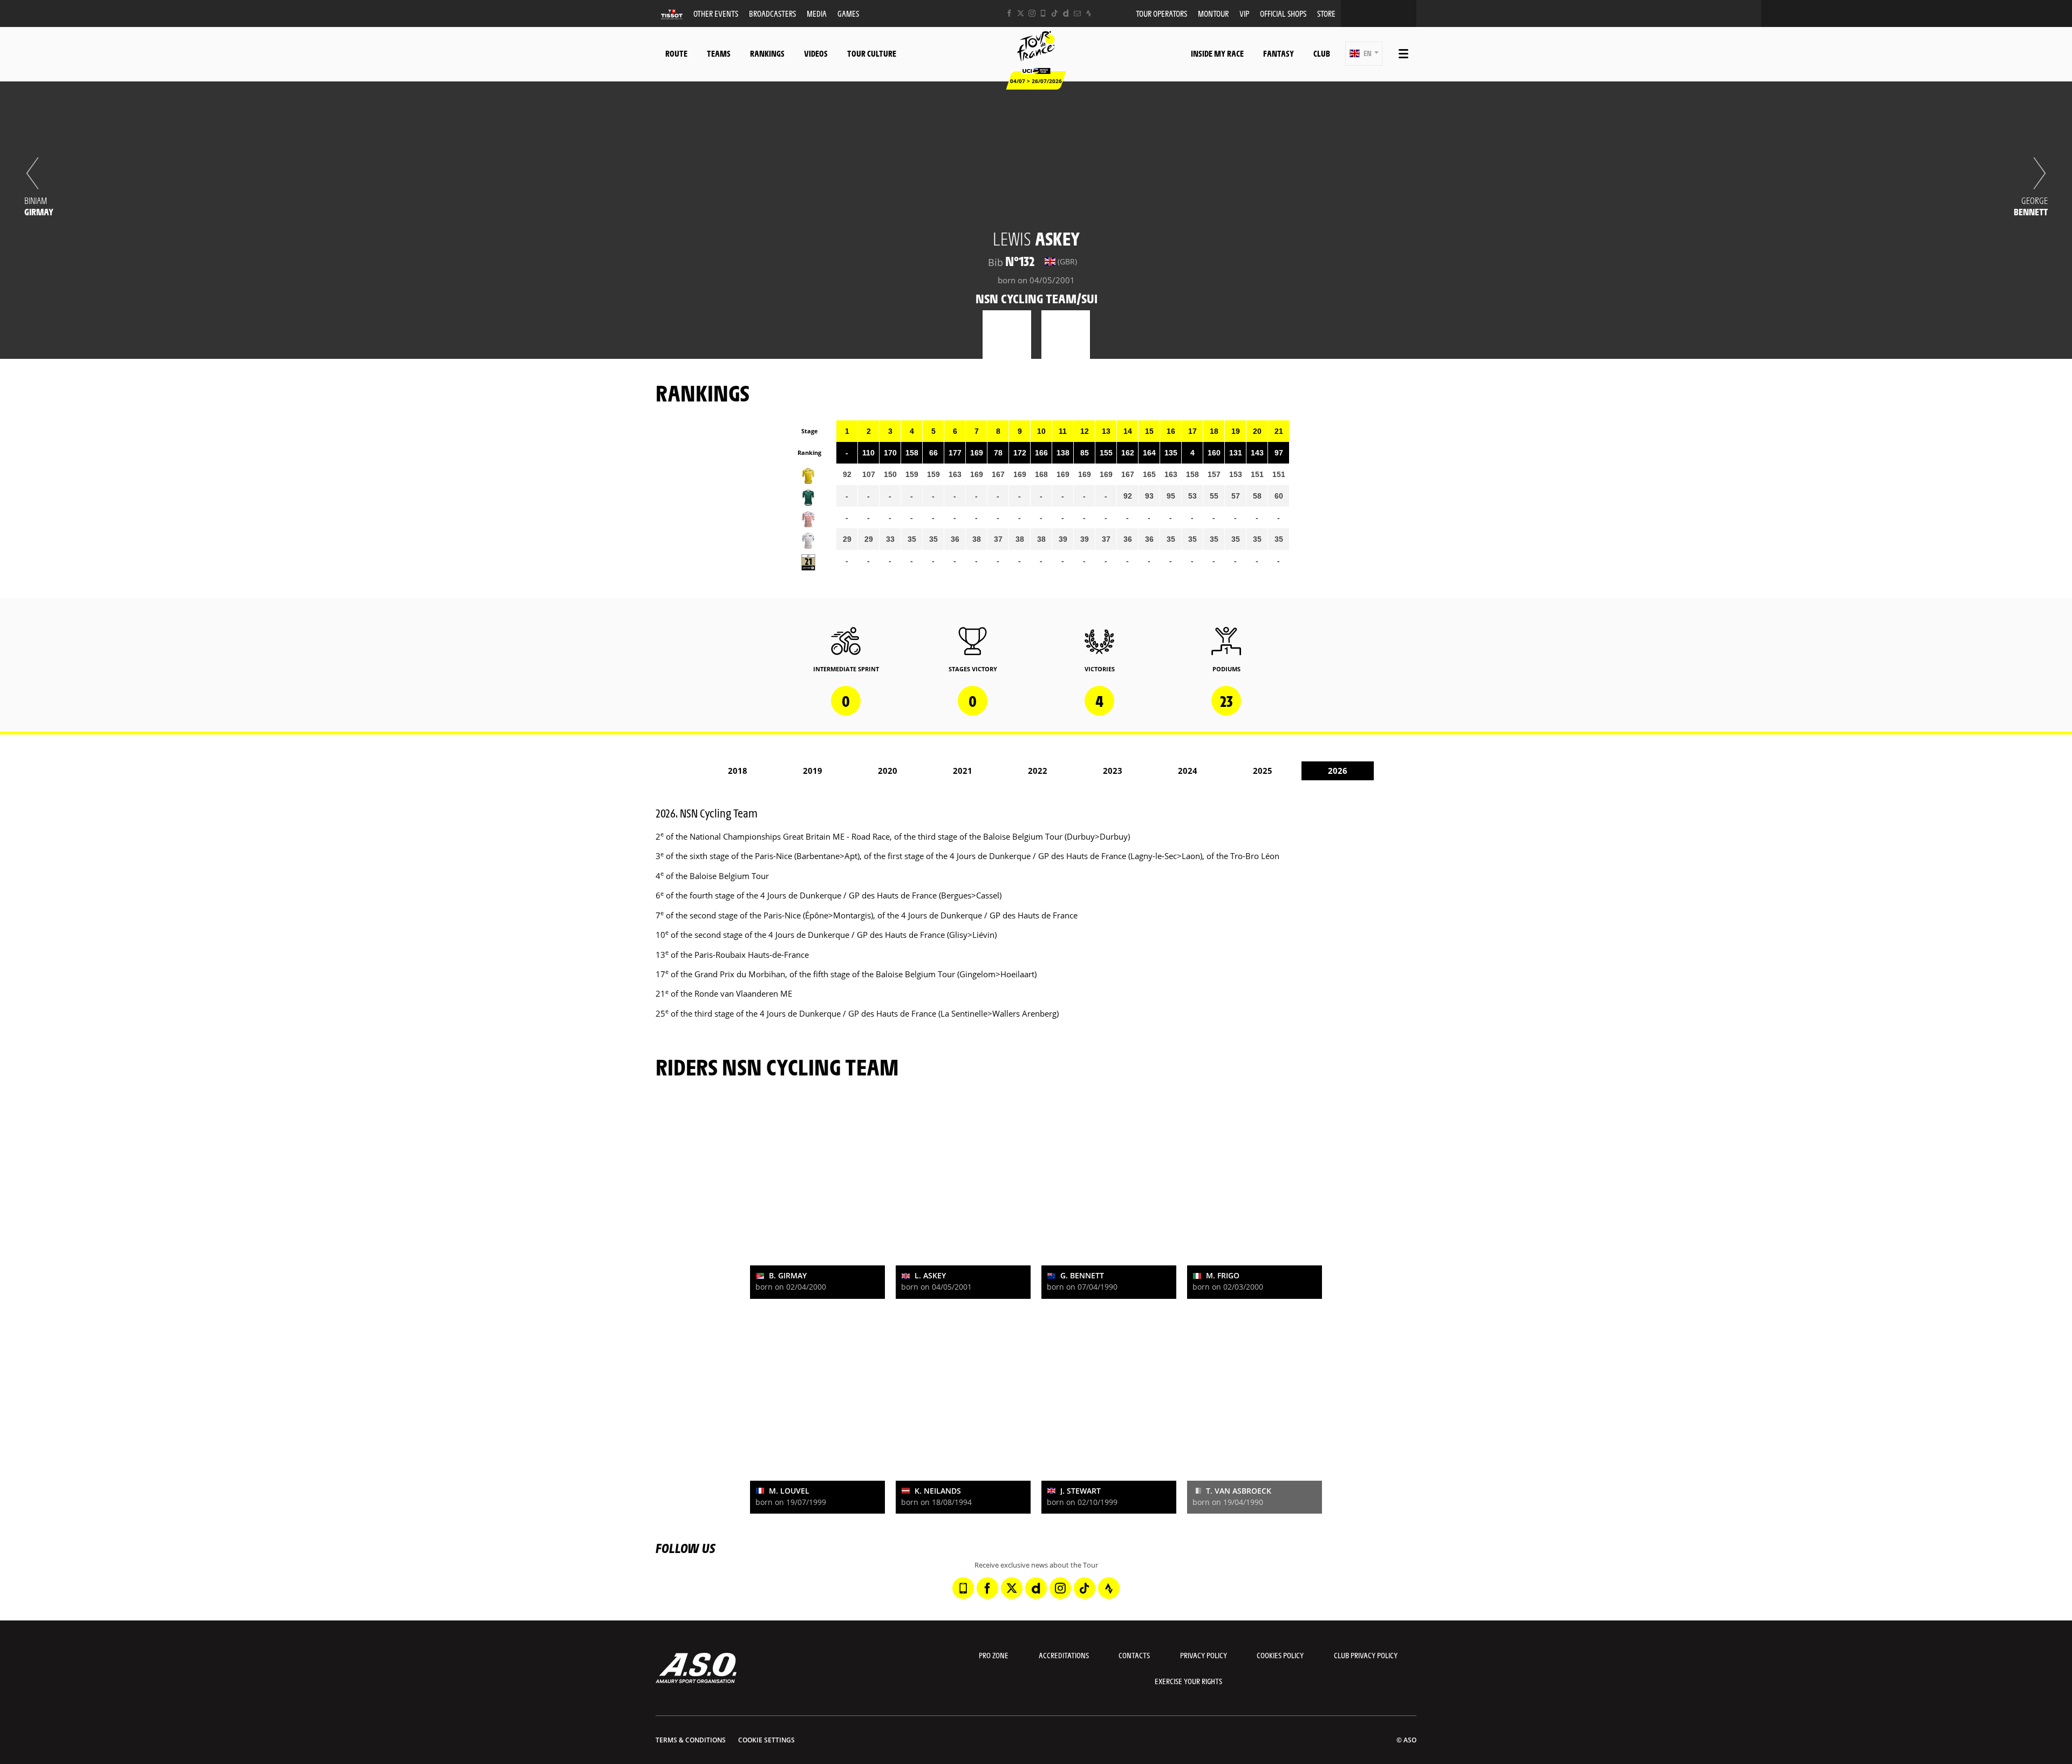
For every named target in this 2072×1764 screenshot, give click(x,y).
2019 (813, 771)
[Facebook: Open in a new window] (1009, 13)
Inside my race (1217, 53)
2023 (1113, 771)
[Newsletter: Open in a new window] (1077, 13)
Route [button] (676, 53)
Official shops (1283, 13)
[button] (1364, 54)
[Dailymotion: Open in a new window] (1066, 13)
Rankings (767, 53)
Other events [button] (716, 13)
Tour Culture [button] (872, 53)
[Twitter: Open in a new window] (1021, 13)
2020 (888, 771)
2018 (738, 771)
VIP (1244, 13)
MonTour (1213, 13)
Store (1326, 13)
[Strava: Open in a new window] (1089, 13)
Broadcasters (772, 13)
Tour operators (1161, 13)
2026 (1338, 771)
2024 (1188, 771)
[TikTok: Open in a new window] (1055, 13)
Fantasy (1279, 53)
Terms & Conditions (691, 1740)
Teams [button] (719, 53)
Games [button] (848, 13)
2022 (1038, 771)
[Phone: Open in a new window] (1043, 13)
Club (1322, 53)
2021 (963, 771)
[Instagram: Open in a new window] (1032, 13)
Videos (816, 53)
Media (817, 13)
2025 (1263, 771)
